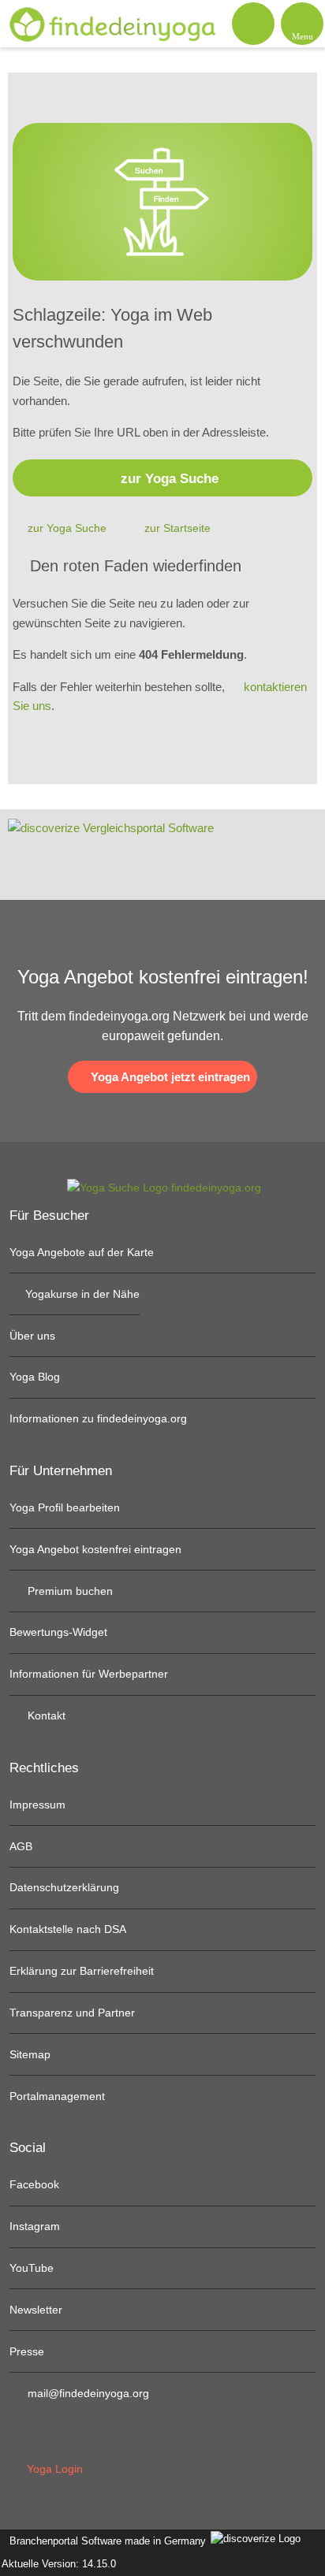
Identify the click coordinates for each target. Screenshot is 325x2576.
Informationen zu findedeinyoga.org (98, 1418)
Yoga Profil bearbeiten (65, 1507)
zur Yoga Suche (170, 478)
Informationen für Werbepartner (89, 1674)
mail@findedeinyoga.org (87, 2393)
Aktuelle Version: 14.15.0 (59, 2564)
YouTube (32, 2268)
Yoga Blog (35, 1377)
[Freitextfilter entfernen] (253, 23)
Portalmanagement (57, 2096)
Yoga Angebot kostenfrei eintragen (95, 1549)
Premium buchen (69, 1591)
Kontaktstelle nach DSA (68, 1929)
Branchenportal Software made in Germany (105, 2541)
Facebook (34, 2184)
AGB (21, 1846)
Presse (27, 2351)
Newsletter (36, 2310)
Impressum (37, 1805)
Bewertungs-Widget (58, 1632)
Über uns (32, 1336)
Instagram (35, 2226)
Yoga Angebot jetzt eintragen (169, 1077)
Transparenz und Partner (72, 2013)
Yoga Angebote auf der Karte (82, 1252)
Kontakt (45, 1715)
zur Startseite (177, 528)
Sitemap (30, 2054)
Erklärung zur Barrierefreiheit (82, 1971)
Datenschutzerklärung (64, 1887)
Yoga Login (53, 2469)
